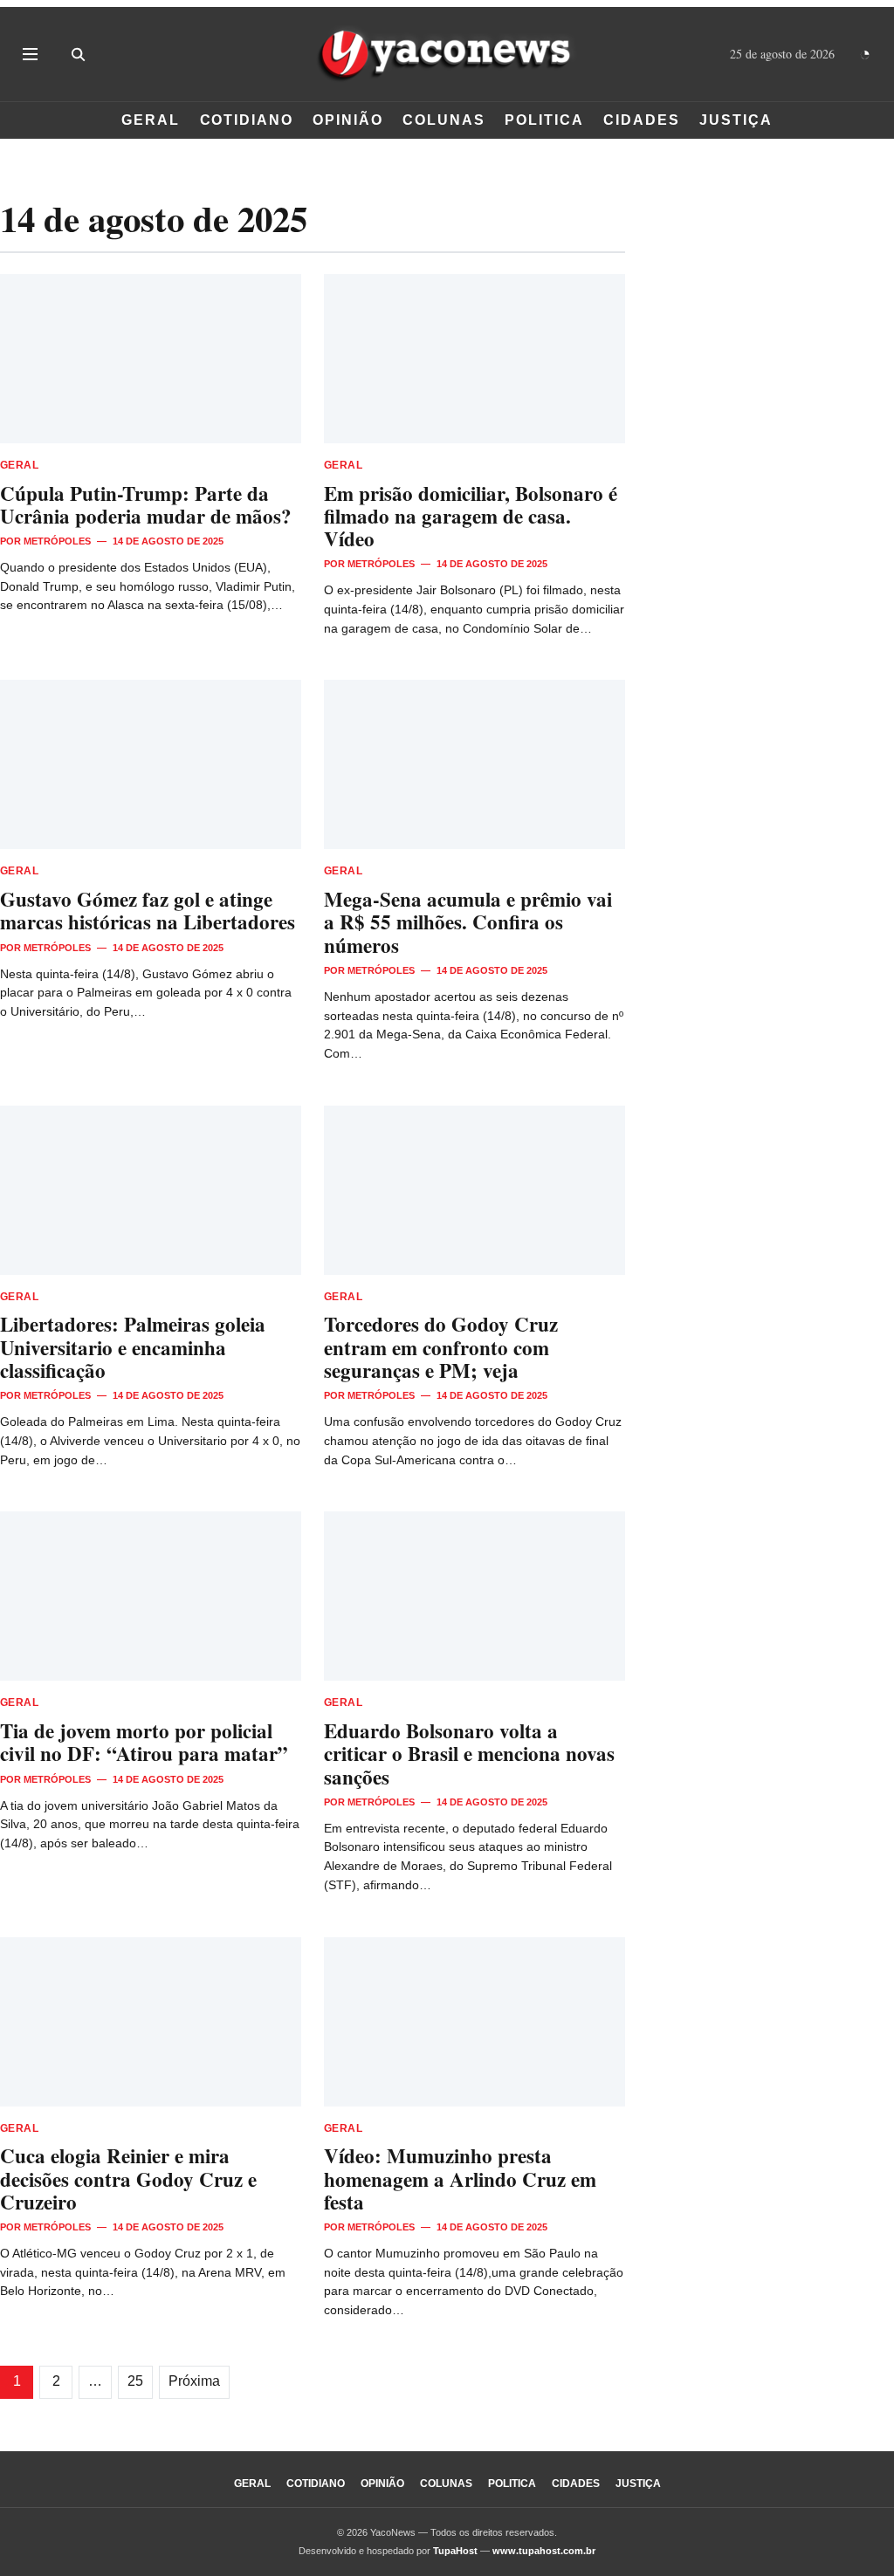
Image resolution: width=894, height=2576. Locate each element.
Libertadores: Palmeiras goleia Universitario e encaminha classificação (133, 1346)
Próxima (194, 2381)
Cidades (641, 120)
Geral (151, 120)
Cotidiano (247, 120)
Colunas (444, 120)
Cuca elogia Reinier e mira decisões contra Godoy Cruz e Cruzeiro (128, 2178)
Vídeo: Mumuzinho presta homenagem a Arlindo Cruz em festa (460, 2178)
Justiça (736, 120)
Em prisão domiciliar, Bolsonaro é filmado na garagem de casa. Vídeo (471, 516)
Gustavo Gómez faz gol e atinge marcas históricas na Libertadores (148, 910)
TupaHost (455, 2551)
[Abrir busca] (78, 54)
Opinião (347, 120)
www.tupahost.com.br (544, 2551)
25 (135, 2381)
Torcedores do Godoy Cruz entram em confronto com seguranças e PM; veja (441, 1346)
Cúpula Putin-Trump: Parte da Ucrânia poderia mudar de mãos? (146, 504)
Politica (544, 120)
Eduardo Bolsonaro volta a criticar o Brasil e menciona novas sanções (469, 1753)
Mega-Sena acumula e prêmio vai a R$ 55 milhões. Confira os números (468, 921)
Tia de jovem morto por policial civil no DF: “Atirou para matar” (144, 1742)
